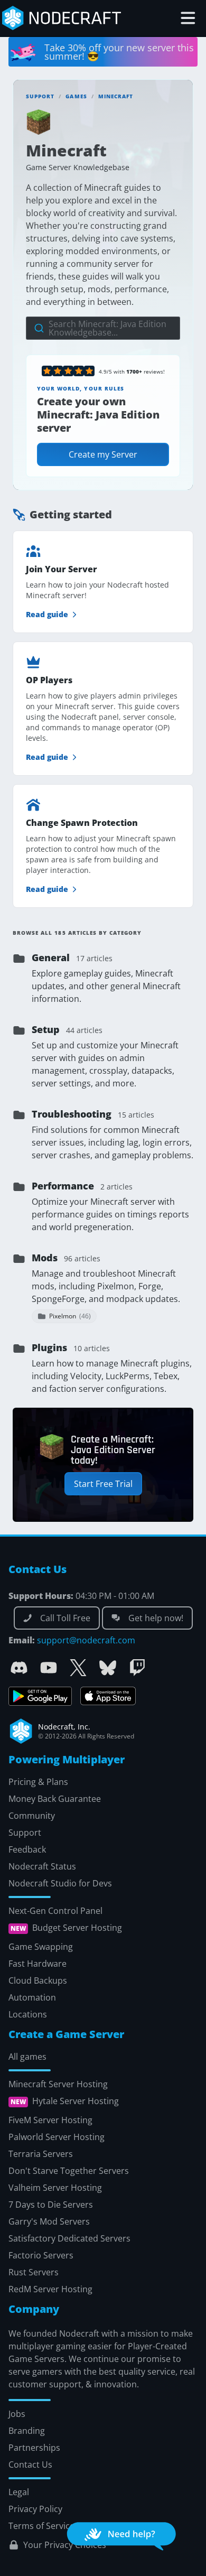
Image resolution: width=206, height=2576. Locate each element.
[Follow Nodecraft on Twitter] (78, 1668)
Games (76, 96)
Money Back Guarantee (55, 1798)
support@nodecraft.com (86, 1640)
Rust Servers (34, 2272)
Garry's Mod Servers (49, 2221)
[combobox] (103, 328)
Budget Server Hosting (77, 1928)
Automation (32, 1997)
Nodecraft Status (42, 1866)
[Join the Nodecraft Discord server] (19, 1668)
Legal (19, 2491)
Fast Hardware (38, 1963)
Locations (28, 2014)
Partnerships (34, 2447)
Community (32, 1815)
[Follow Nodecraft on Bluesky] (108, 1668)
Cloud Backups (38, 1980)
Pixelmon (70, 1316)
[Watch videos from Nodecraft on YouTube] (49, 1668)
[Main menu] (188, 18)
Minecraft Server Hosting (58, 2084)
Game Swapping (41, 1946)
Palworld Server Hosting (57, 2136)
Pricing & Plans (38, 1781)
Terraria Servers (41, 2153)
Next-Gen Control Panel (55, 1910)
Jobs (17, 2413)
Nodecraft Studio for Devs (60, 1883)
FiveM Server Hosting (50, 2119)
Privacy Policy (35, 2508)
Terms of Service (41, 2525)
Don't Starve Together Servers (69, 2170)
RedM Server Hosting (50, 2289)
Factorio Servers (41, 2255)
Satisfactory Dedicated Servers (69, 2238)
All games (27, 2056)
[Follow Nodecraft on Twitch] (137, 1668)
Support (40, 96)
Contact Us (30, 2464)
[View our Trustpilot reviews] (68, 371)
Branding (27, 2430)
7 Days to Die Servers (51, 2204)
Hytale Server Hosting (76, 2101)
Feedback (27, 1849)
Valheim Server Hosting (55, 2187)
